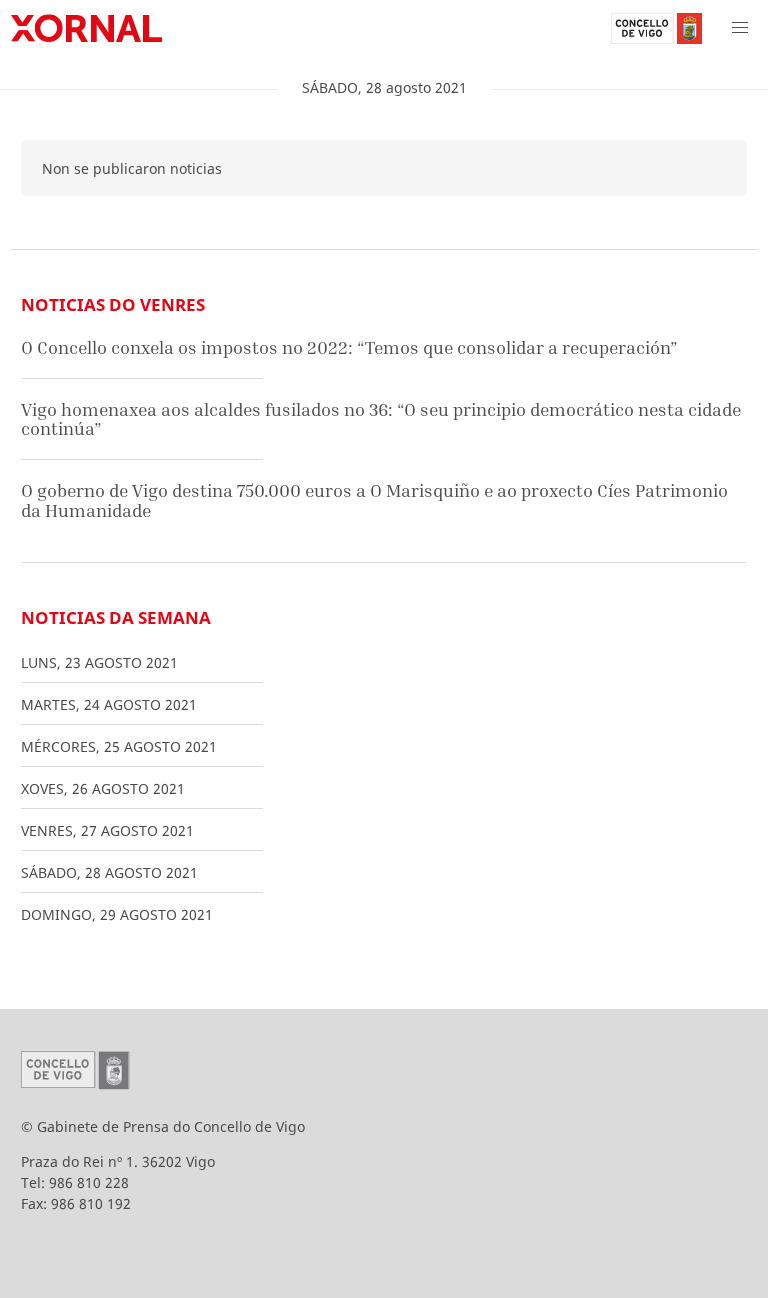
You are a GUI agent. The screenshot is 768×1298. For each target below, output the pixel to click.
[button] (740, 28)
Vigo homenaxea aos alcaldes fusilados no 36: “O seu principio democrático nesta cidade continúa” (381, 419)
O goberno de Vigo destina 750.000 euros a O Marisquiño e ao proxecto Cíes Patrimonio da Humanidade (374, 500)
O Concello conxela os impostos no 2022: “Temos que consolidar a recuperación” (349, 347)
